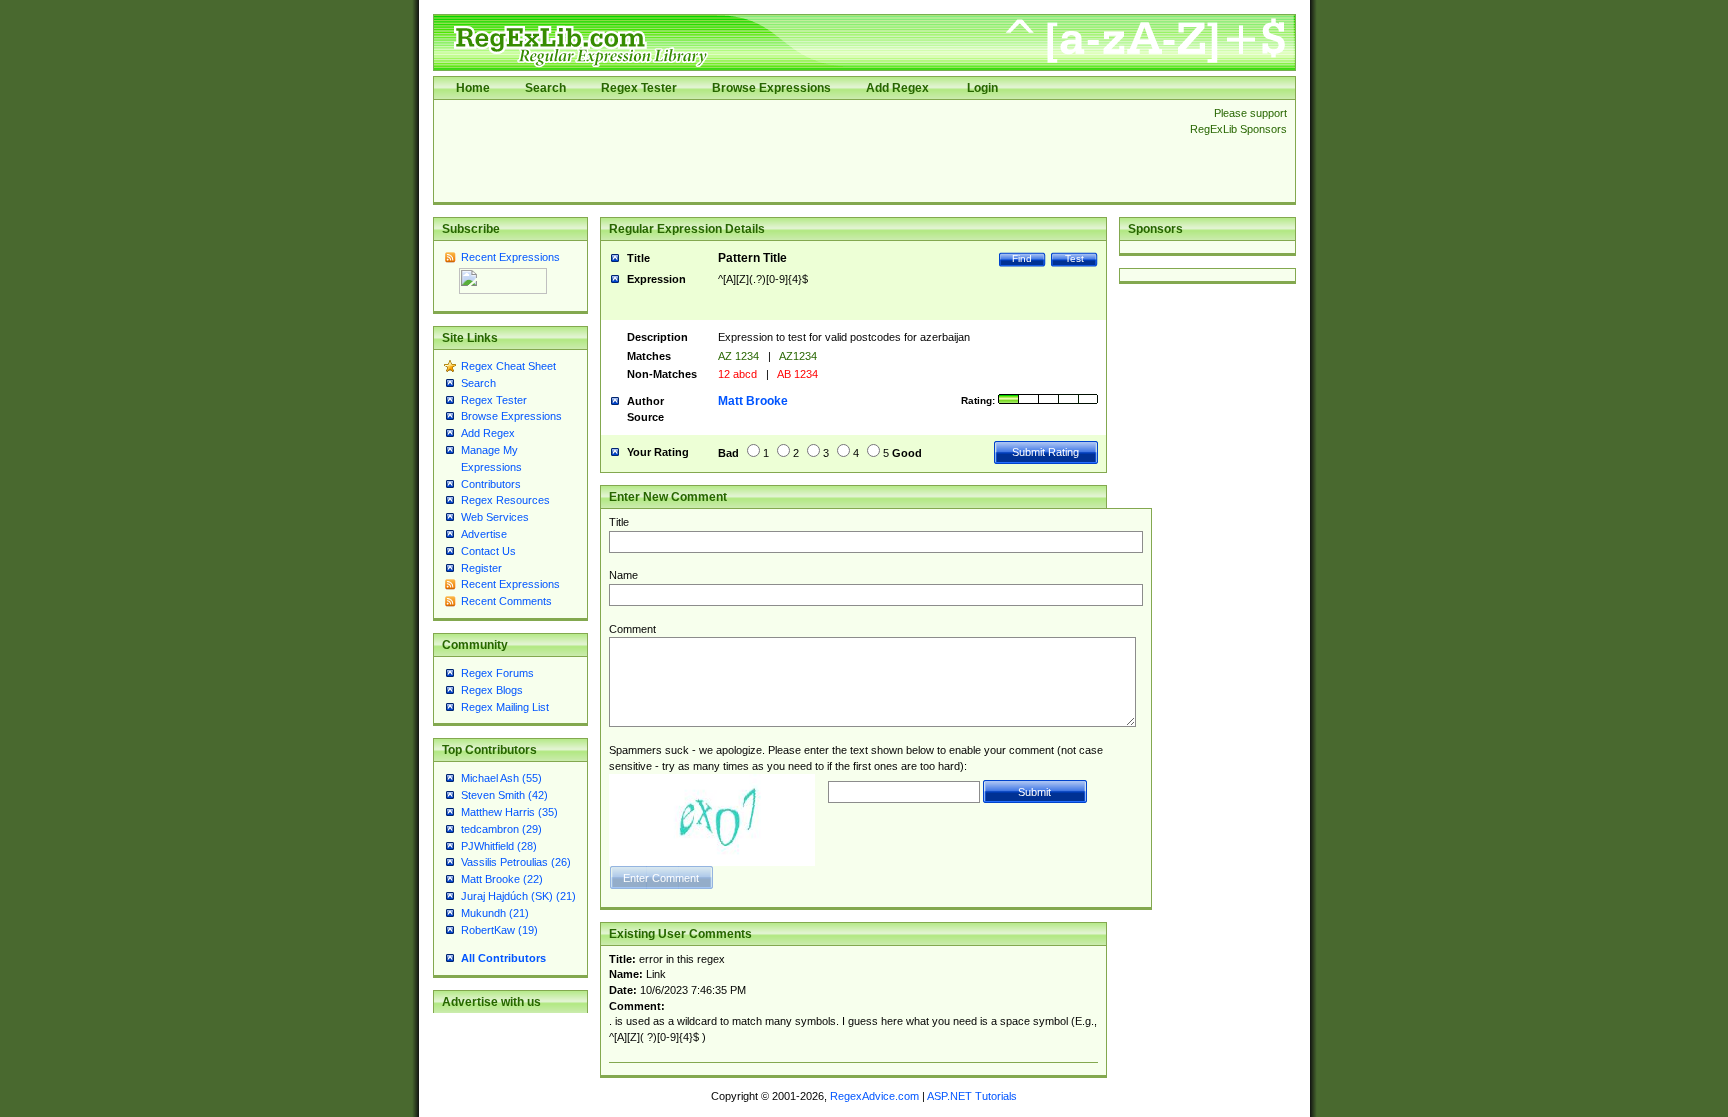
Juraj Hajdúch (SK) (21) (518, 896)
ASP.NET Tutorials (972, 1096)
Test (1074, 258)
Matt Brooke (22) (502, 879)
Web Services (495, 517)
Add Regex (897, 88)
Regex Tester (639, 88)
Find (1022, 258)
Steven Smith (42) (504, 795)
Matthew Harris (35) (509, 812)
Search (545, 88)
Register (481, 568)
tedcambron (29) (501, 829)
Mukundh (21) (495, 913)
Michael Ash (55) (501, 778)
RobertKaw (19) (499, 930)
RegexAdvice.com (874, 1096)
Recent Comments (506, 601)
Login (982, 88)
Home (473, 88)
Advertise (484, 534)
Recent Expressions (510, 257)
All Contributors (503, 958)
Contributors (491, 484)
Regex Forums (497, 673)
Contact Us (488, 551)
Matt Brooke (753, 401)
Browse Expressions (771, 88)
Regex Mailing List (505, 707)
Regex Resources (505, 500)
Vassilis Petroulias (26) (516, 862)
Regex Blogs (492, 690)
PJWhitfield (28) (499, 846)
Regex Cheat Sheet (508, 366)
